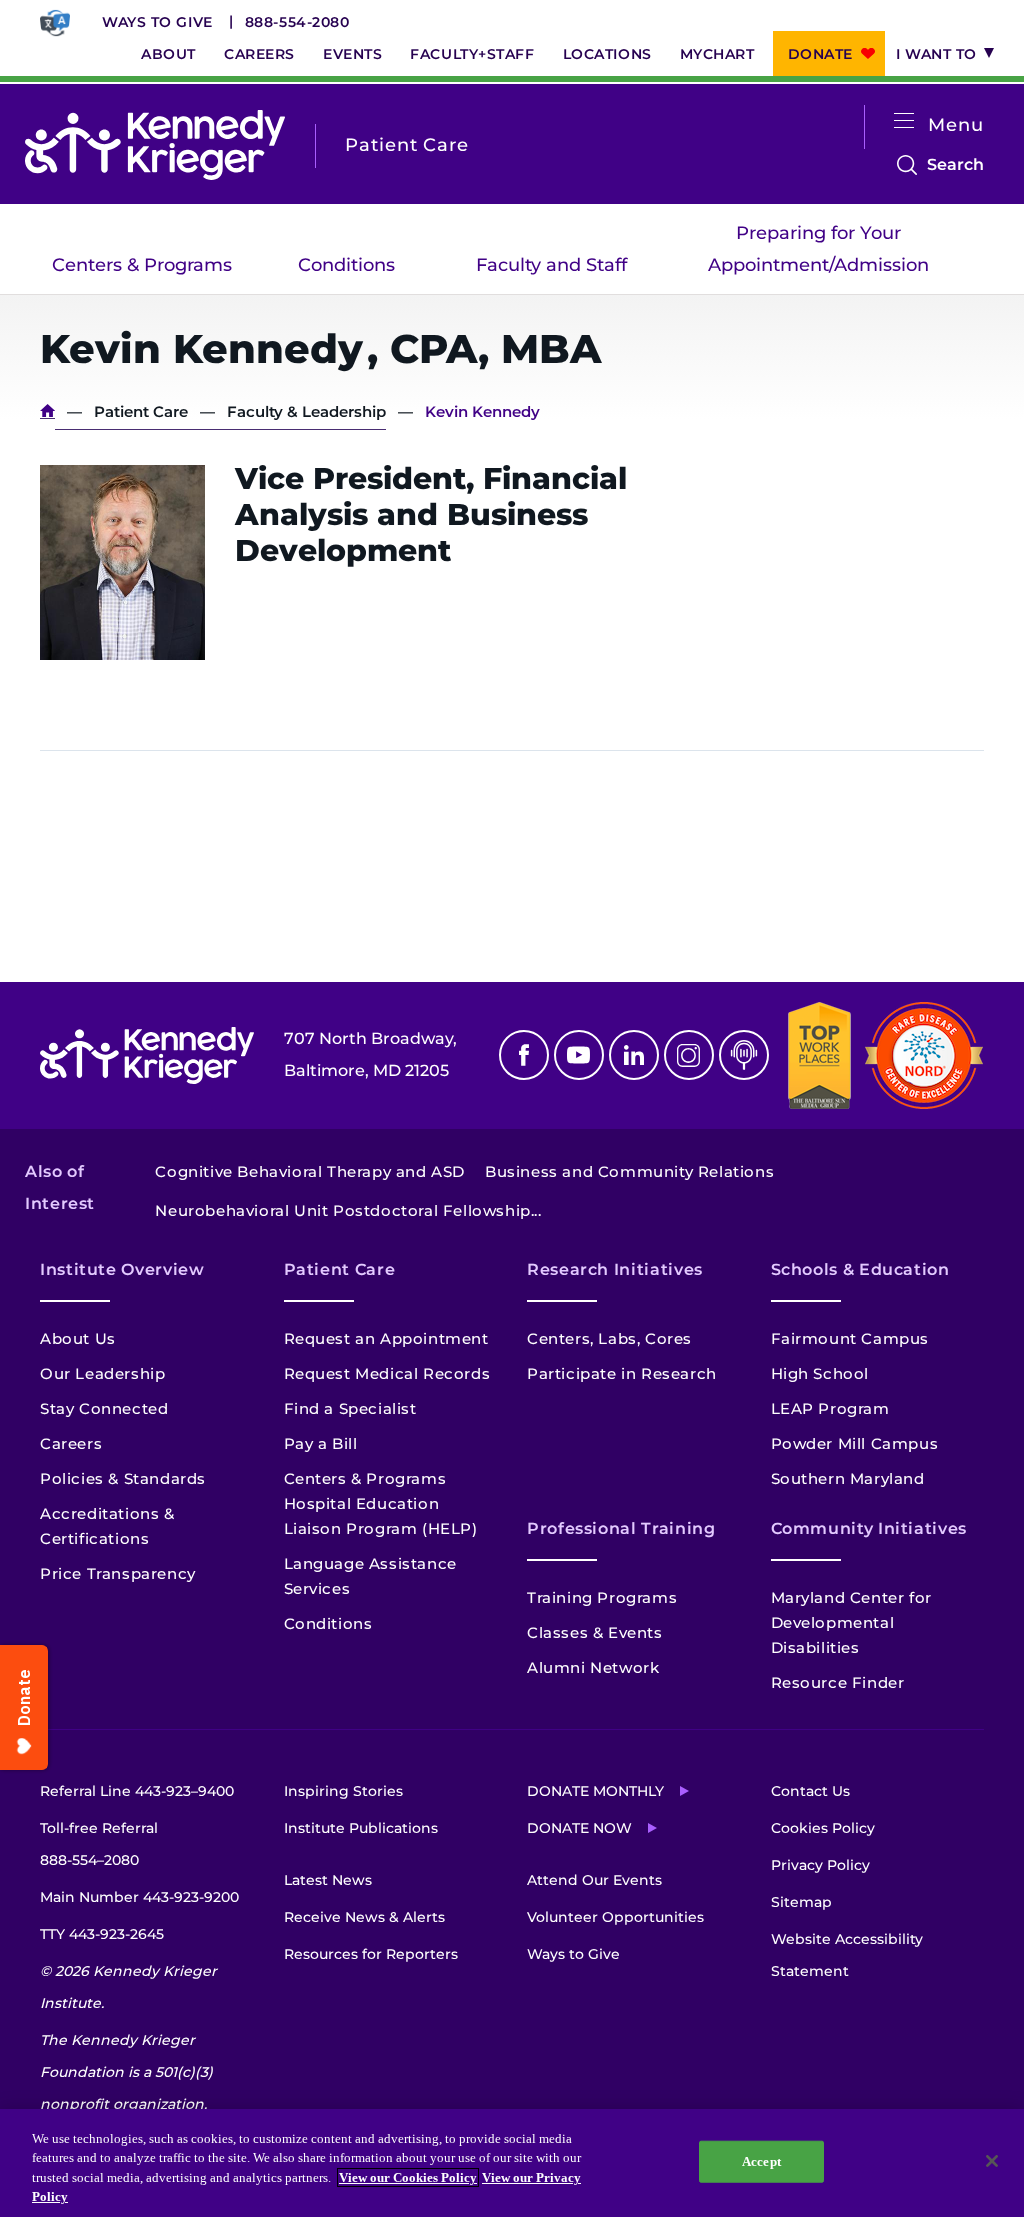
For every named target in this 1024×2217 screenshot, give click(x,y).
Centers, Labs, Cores (609, 1338)
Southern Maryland (848, 1478)
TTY (102, 1934)
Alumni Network (593, 1667)
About (168, 54)
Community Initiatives (869, 1528)
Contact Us (810, 1791)
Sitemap (801, 1902)
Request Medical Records (387, 1373)
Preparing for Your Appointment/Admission (818, 249)
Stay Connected (104, 1408)
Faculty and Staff (551, 265)
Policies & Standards (123, 1478)
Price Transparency (118, 1573)
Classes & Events (595, 1632)
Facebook (524, 1055)
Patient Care (141, 411)
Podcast (744, 1055)
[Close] (992, 2161)
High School (820, 1373)
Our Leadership (102, 1373)
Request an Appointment (386, 1338)
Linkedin (634, 1055)
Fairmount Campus (850, 1338)
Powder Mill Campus (855, 1443)
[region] (512, 2163)
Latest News (328, 1880)
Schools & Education (860, 1269)
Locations (607, 54)
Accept (761, 2161)
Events (352, 54)
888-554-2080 (297, 22)
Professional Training (621, 1528)
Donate (820, 54)
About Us (78, 1338)
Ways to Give (157, 22)
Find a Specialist (350, 1408)
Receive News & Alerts (364, 1917)
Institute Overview (122, 1269)
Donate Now (579, 1828)
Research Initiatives (615, 1269)
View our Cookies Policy (408, 2177)
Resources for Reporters (371, 1954)
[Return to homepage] (155, 145)
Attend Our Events (594, 1880)
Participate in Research (622, 1373)
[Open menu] (904, 121)
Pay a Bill (321, 1443)
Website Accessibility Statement (847, 1955)
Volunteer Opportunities (615, 1917)
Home (47, 411)
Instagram (689, 1055)
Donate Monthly (595, 1791)
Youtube (579, 1055)
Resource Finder (838, 1682)
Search (955, 167)
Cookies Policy (823, 1828)
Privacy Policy (820, 1865)
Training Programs (602, 1597)
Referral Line (137, 1791)
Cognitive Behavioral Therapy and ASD (310, 1171)
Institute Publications (361, 1828)
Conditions (346, 265)
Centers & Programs (142, 265)
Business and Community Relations (629, 1171)
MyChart (717, 54)
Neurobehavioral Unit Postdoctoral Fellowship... (348, 1210)
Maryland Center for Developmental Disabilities (851, 1622)
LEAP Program (830, 1408)
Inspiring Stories (343, 1791)
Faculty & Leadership (306, 411)
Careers (259, 54)
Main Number (139, 1897)
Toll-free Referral (99, 1844)
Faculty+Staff (472, 54)
